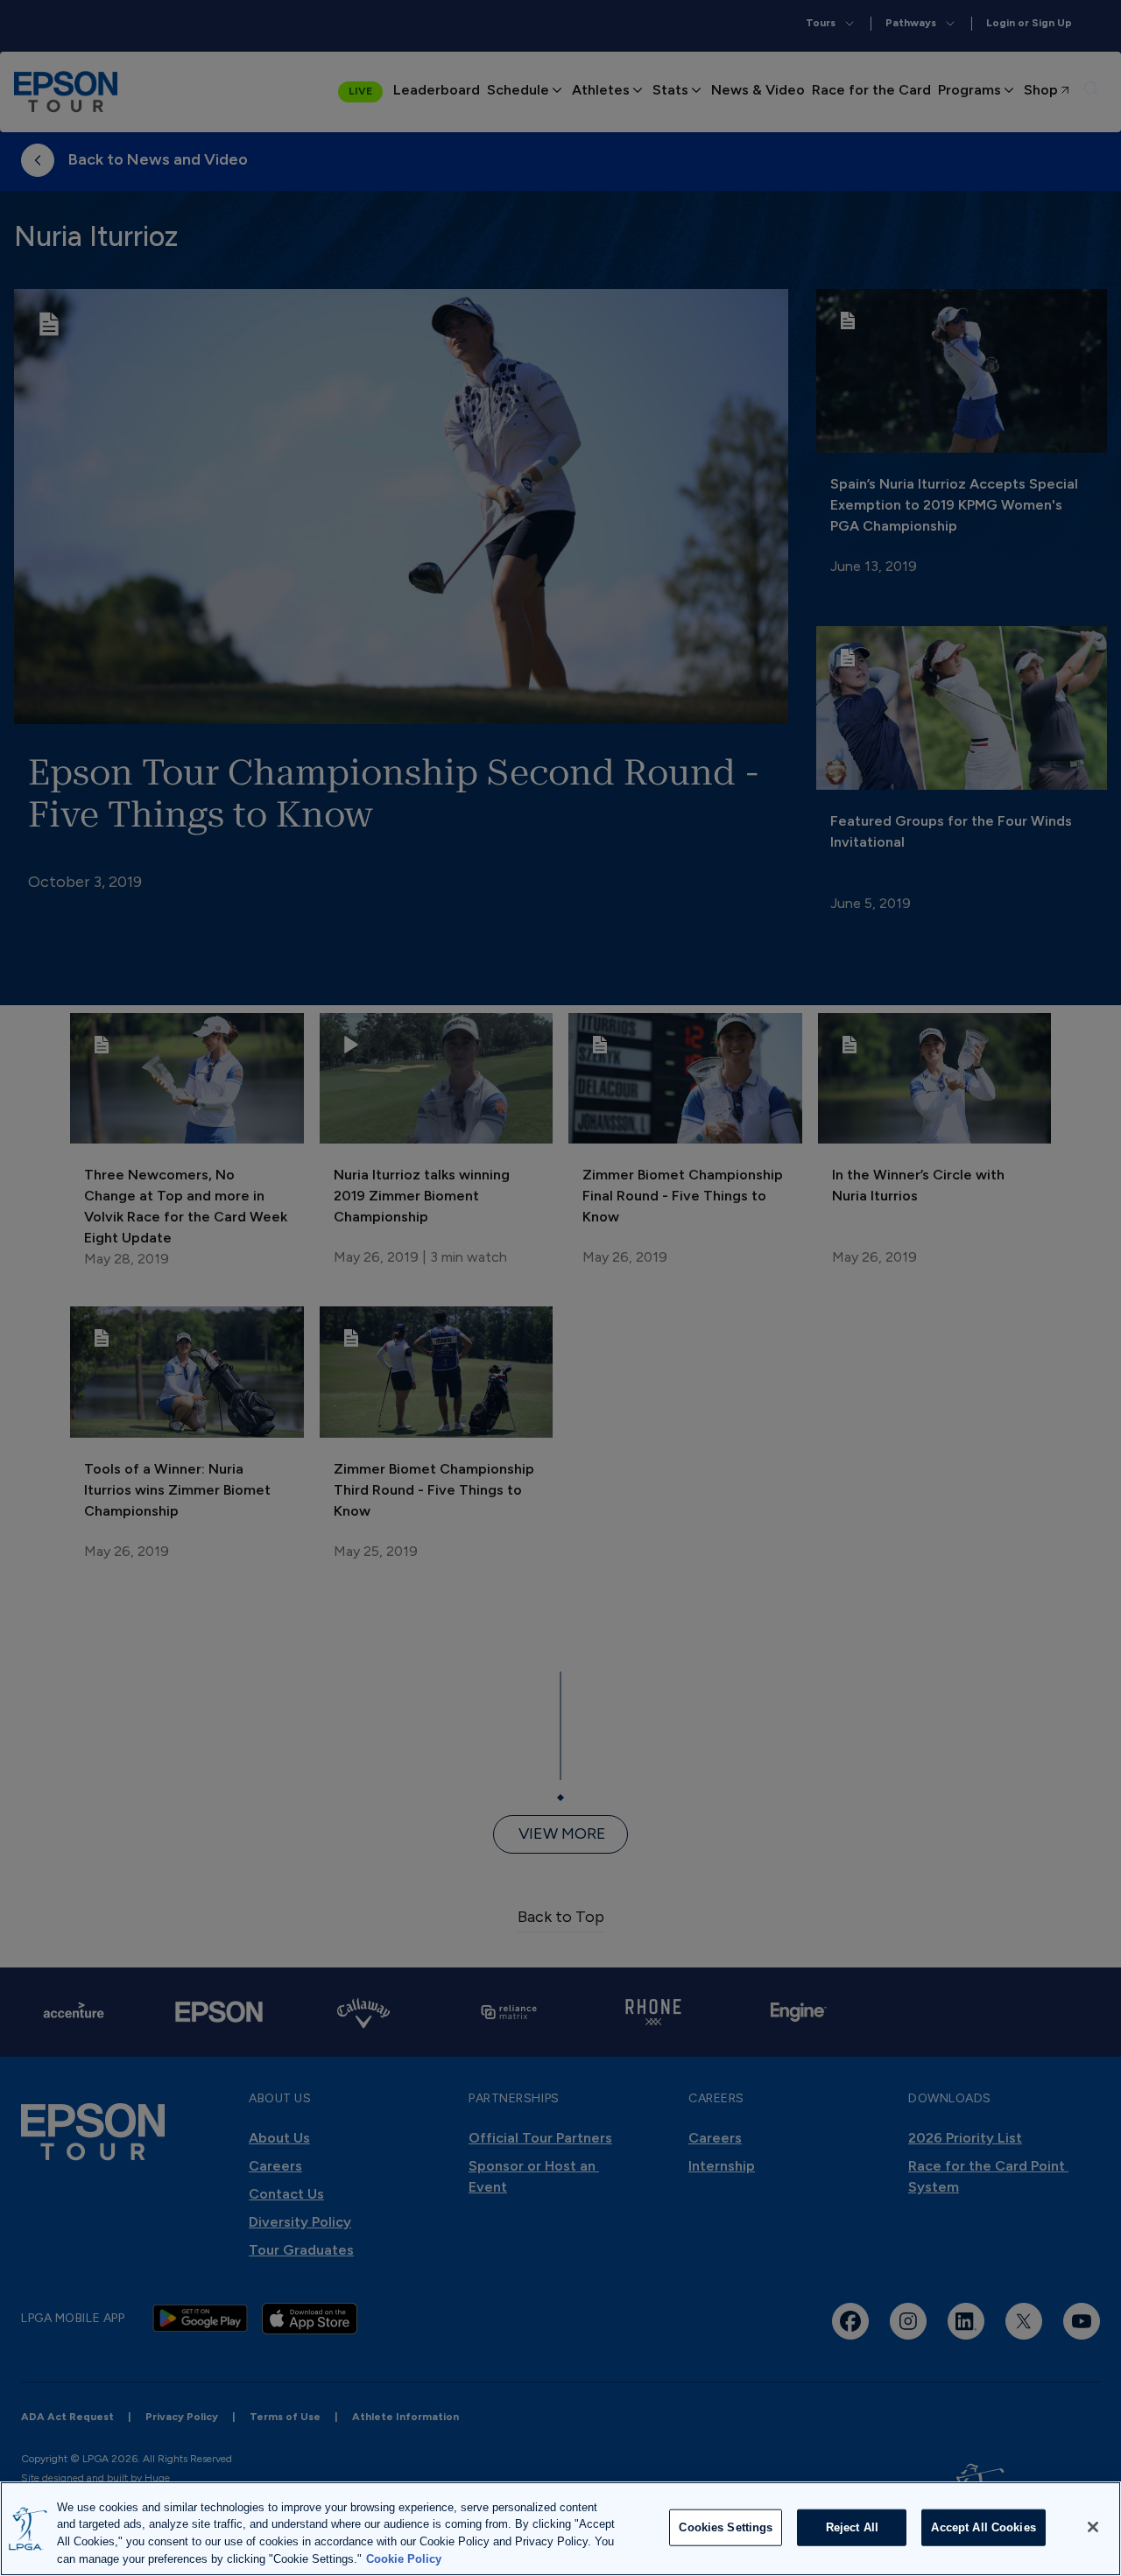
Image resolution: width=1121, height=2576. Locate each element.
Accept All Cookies (983, 2527)
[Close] (1093, 2527)
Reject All (852, 2527)
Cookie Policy (404, 2558)
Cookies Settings (726, 2527)
